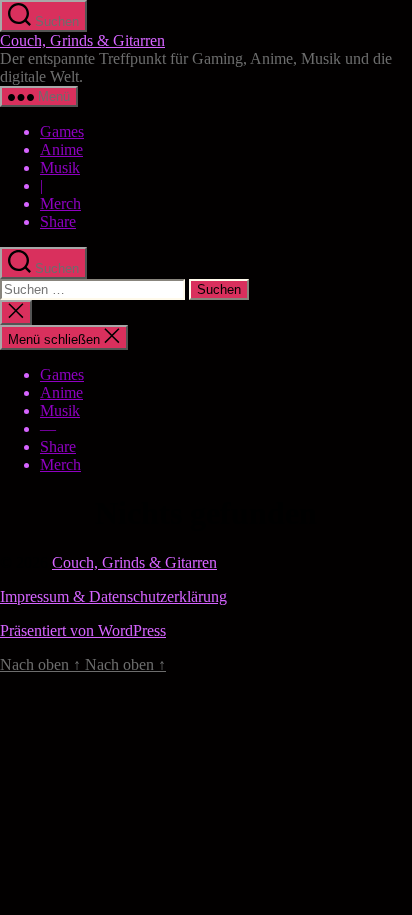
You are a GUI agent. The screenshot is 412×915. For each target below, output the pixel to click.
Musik (60, 167)
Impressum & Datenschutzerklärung (113, 596)
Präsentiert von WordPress (83, 630)
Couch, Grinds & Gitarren (82, 40)
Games (62, 131)
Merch (60, 203)
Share (58, 221)
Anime (61, 149)
